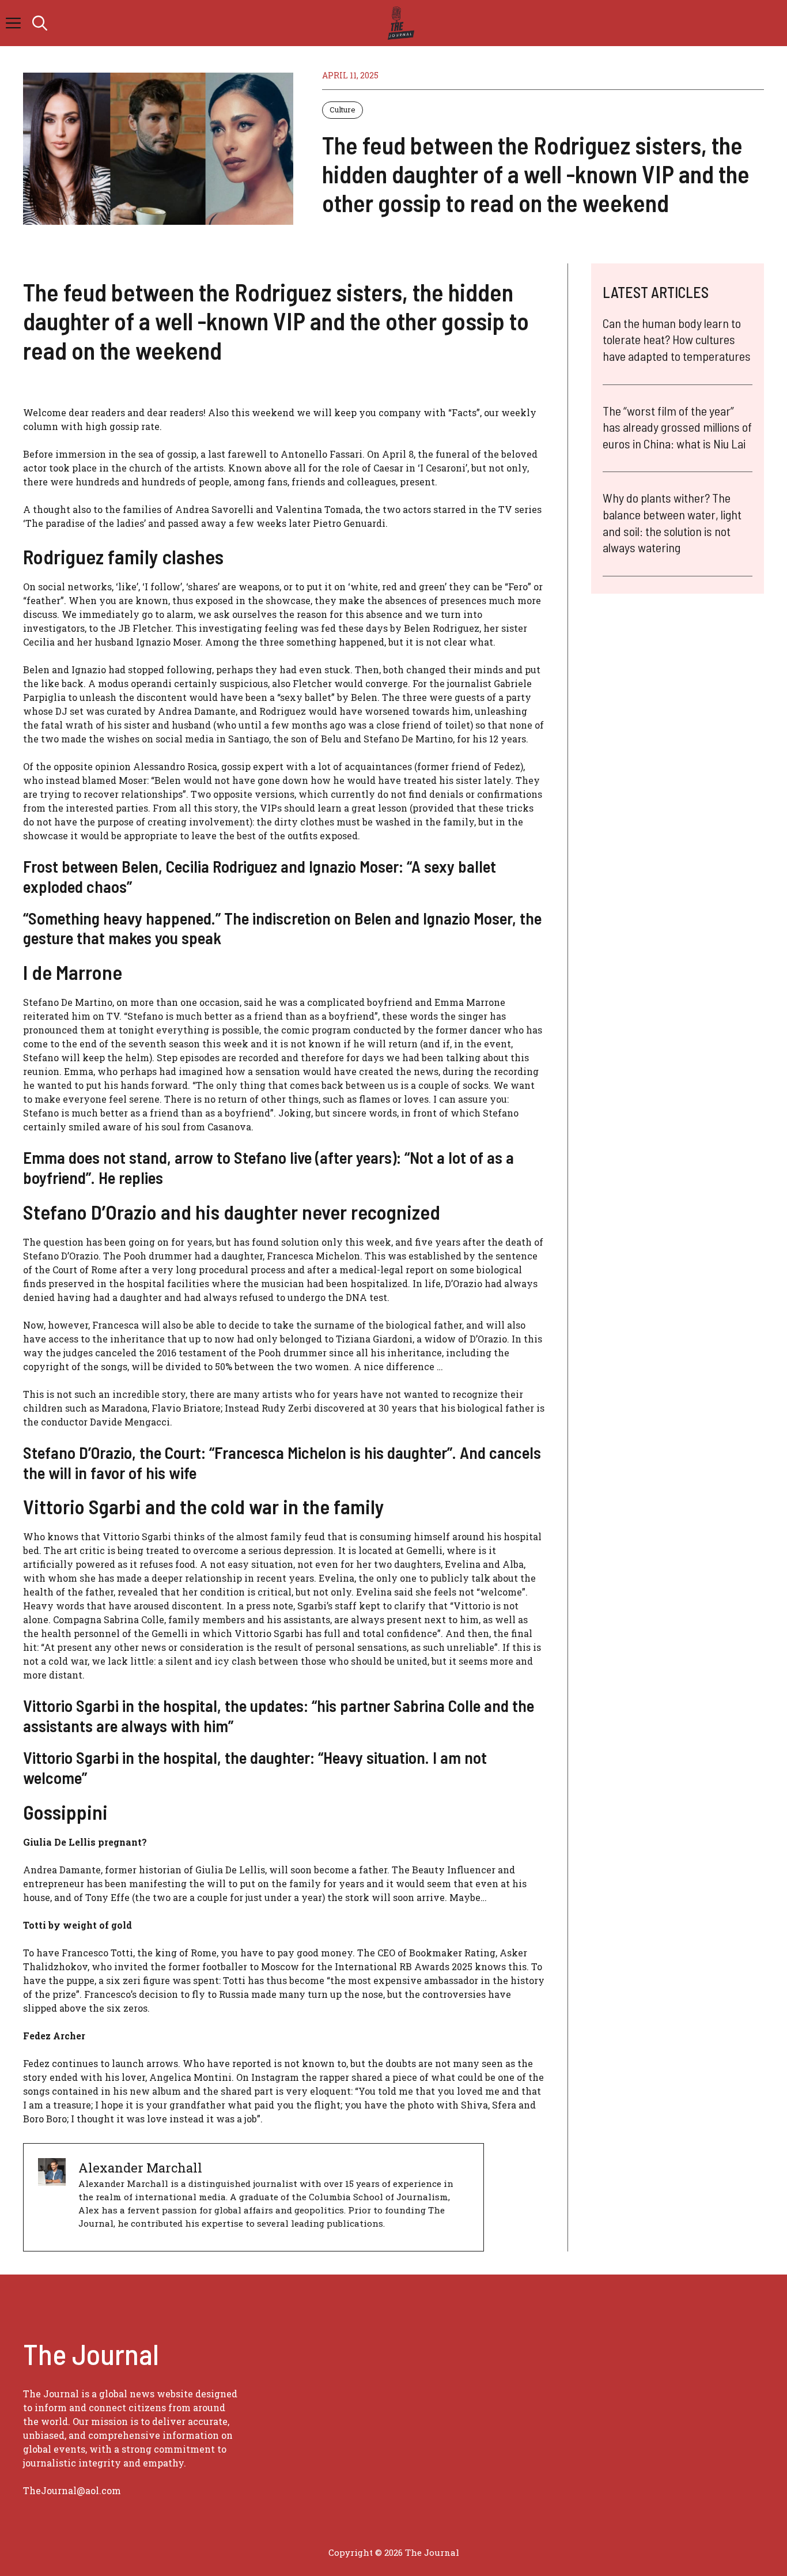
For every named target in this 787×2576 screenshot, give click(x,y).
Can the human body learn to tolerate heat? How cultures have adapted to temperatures (677, 339)
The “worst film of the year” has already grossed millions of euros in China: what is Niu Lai (677, 427)
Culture (343, 110)
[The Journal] (399, 23)
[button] (40, 23)
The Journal (432, 2552)
